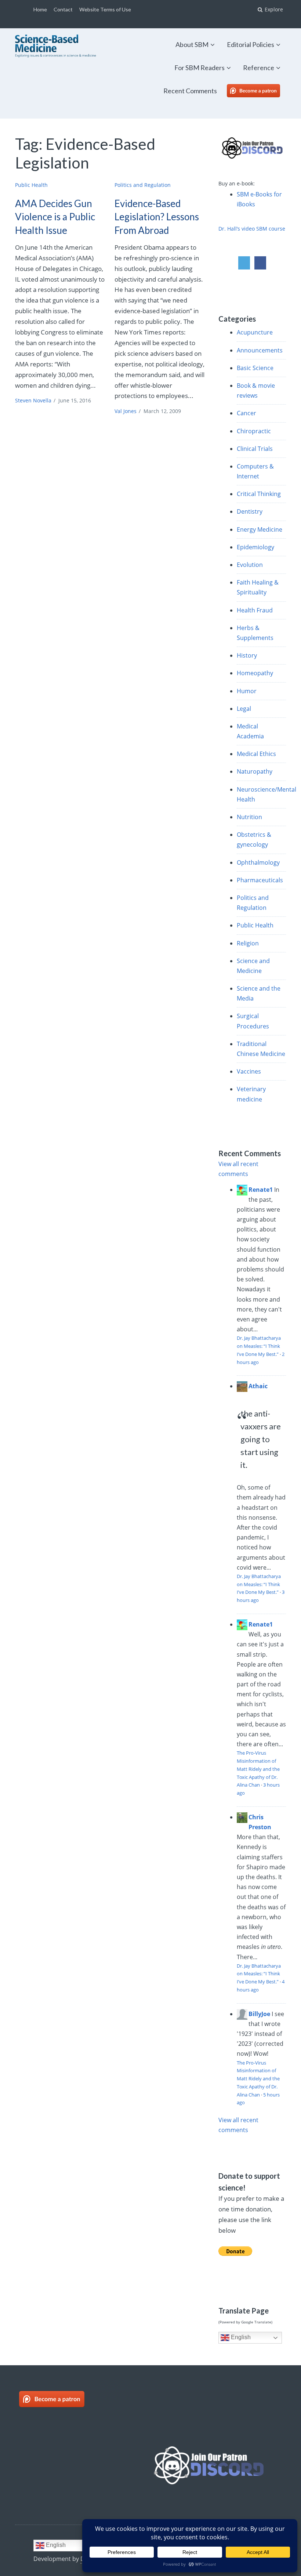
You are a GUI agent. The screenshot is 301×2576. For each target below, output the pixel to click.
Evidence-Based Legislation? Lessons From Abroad (157, 217)
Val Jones (126, 411)
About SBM (192, 44)
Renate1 (261, 1190)
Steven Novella (33, 400)
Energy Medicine (260, 529)
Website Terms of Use (105, 9)
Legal (244, 709)
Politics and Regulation (143, 185)
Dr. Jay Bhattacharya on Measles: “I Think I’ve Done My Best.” (259, 1346)
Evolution (250, 565)
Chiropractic (254, 431)
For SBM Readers (200, 68)
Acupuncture (255, 332)
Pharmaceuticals (260, 880)
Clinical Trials (255, 449)
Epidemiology (255, 547)
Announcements (260, 350)
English (240, 2338)
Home (40, 9)
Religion (248, 943)
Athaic (258, 1386)
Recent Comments (190, 91)
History (247, 655)
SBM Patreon (261, 91)
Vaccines (249, 1071)
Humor (247, 691)
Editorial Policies (251, 44)
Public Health (31, 185)
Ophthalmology (258, 862)
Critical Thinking (259, 494)
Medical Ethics (256, 754)
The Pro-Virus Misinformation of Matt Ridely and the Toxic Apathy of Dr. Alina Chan (258, 1769)
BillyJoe (259, 2014)
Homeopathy (255, 673)
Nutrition (249, 817)
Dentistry (250, 511)
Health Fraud (255, 610)
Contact (63, 9)
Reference (259, 68)
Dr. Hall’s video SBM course (252, 229)
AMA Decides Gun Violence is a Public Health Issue (55, 217)
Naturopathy (255, 771)
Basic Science (255, 368)
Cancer (246, 413)
